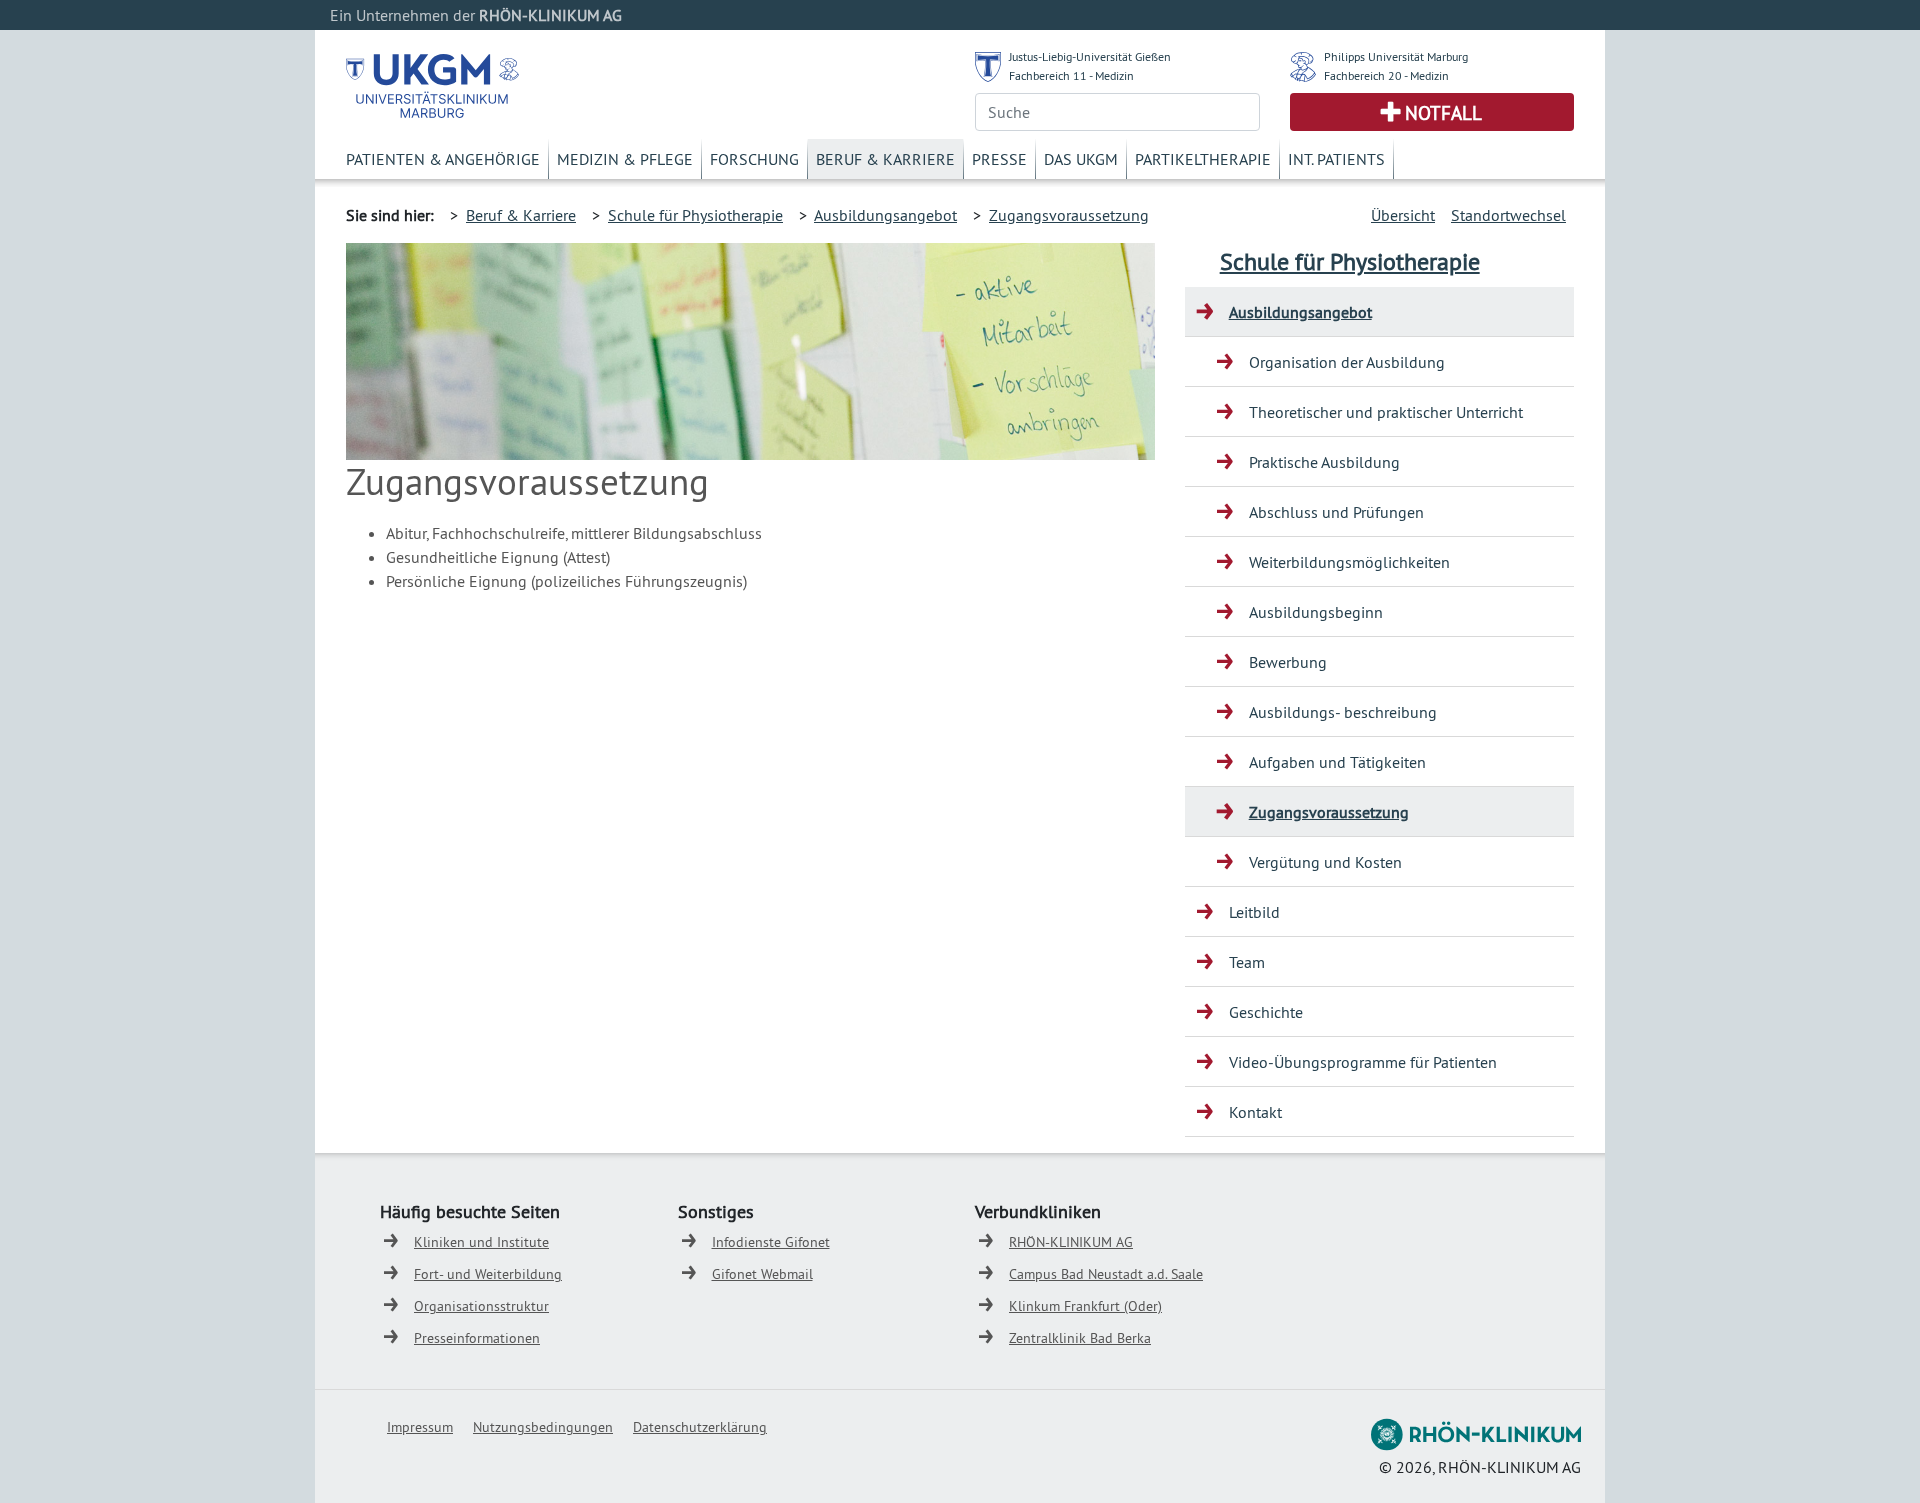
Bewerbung (1288, 662)
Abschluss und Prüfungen (1336, 512)
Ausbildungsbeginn (1316, 612)
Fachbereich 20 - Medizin (1386, 75)
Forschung (754, 159)
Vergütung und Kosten (1325, 862)
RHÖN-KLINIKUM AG (1071, 1242)
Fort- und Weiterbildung (488, 1274)
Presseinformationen (477, 1338)
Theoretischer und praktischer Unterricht (1386, 412)
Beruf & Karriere (885, 159)
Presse (999, 159)
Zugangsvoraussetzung (1069, 215)
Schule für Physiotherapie (695, 215)
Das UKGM (1081, 159)
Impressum (420, 1427)
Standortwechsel (1508, 215)
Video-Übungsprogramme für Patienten (1363, 1062)
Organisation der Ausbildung (1347, 362)
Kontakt (1255, 1112)
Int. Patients (1336, 159)
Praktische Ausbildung (1324, 462)
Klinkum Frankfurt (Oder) (1085, 1306)
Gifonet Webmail (762, 1274)
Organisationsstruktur (481, 1306)
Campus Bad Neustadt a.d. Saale (1106, 1274)
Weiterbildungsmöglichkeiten (1349, 562)
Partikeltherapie (1203, 159)
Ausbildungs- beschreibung (1343, 712)
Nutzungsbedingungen (543, 1427)
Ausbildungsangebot (885, 215)
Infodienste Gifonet (771, 1242)
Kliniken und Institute (481, 1242)
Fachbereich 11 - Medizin (1071, 75)
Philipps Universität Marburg (1396, 56)
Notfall (1443, 113)
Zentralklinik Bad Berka (1080, 1338)
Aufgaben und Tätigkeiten (1337, 762)
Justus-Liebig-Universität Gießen (1090, 56)
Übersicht (1403, 215)
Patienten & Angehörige (443, 159)
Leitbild (1254, 912)
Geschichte (1266, 1012)
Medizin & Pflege (625, 159)
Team (1247, 962)
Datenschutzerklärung (700, 1427)
